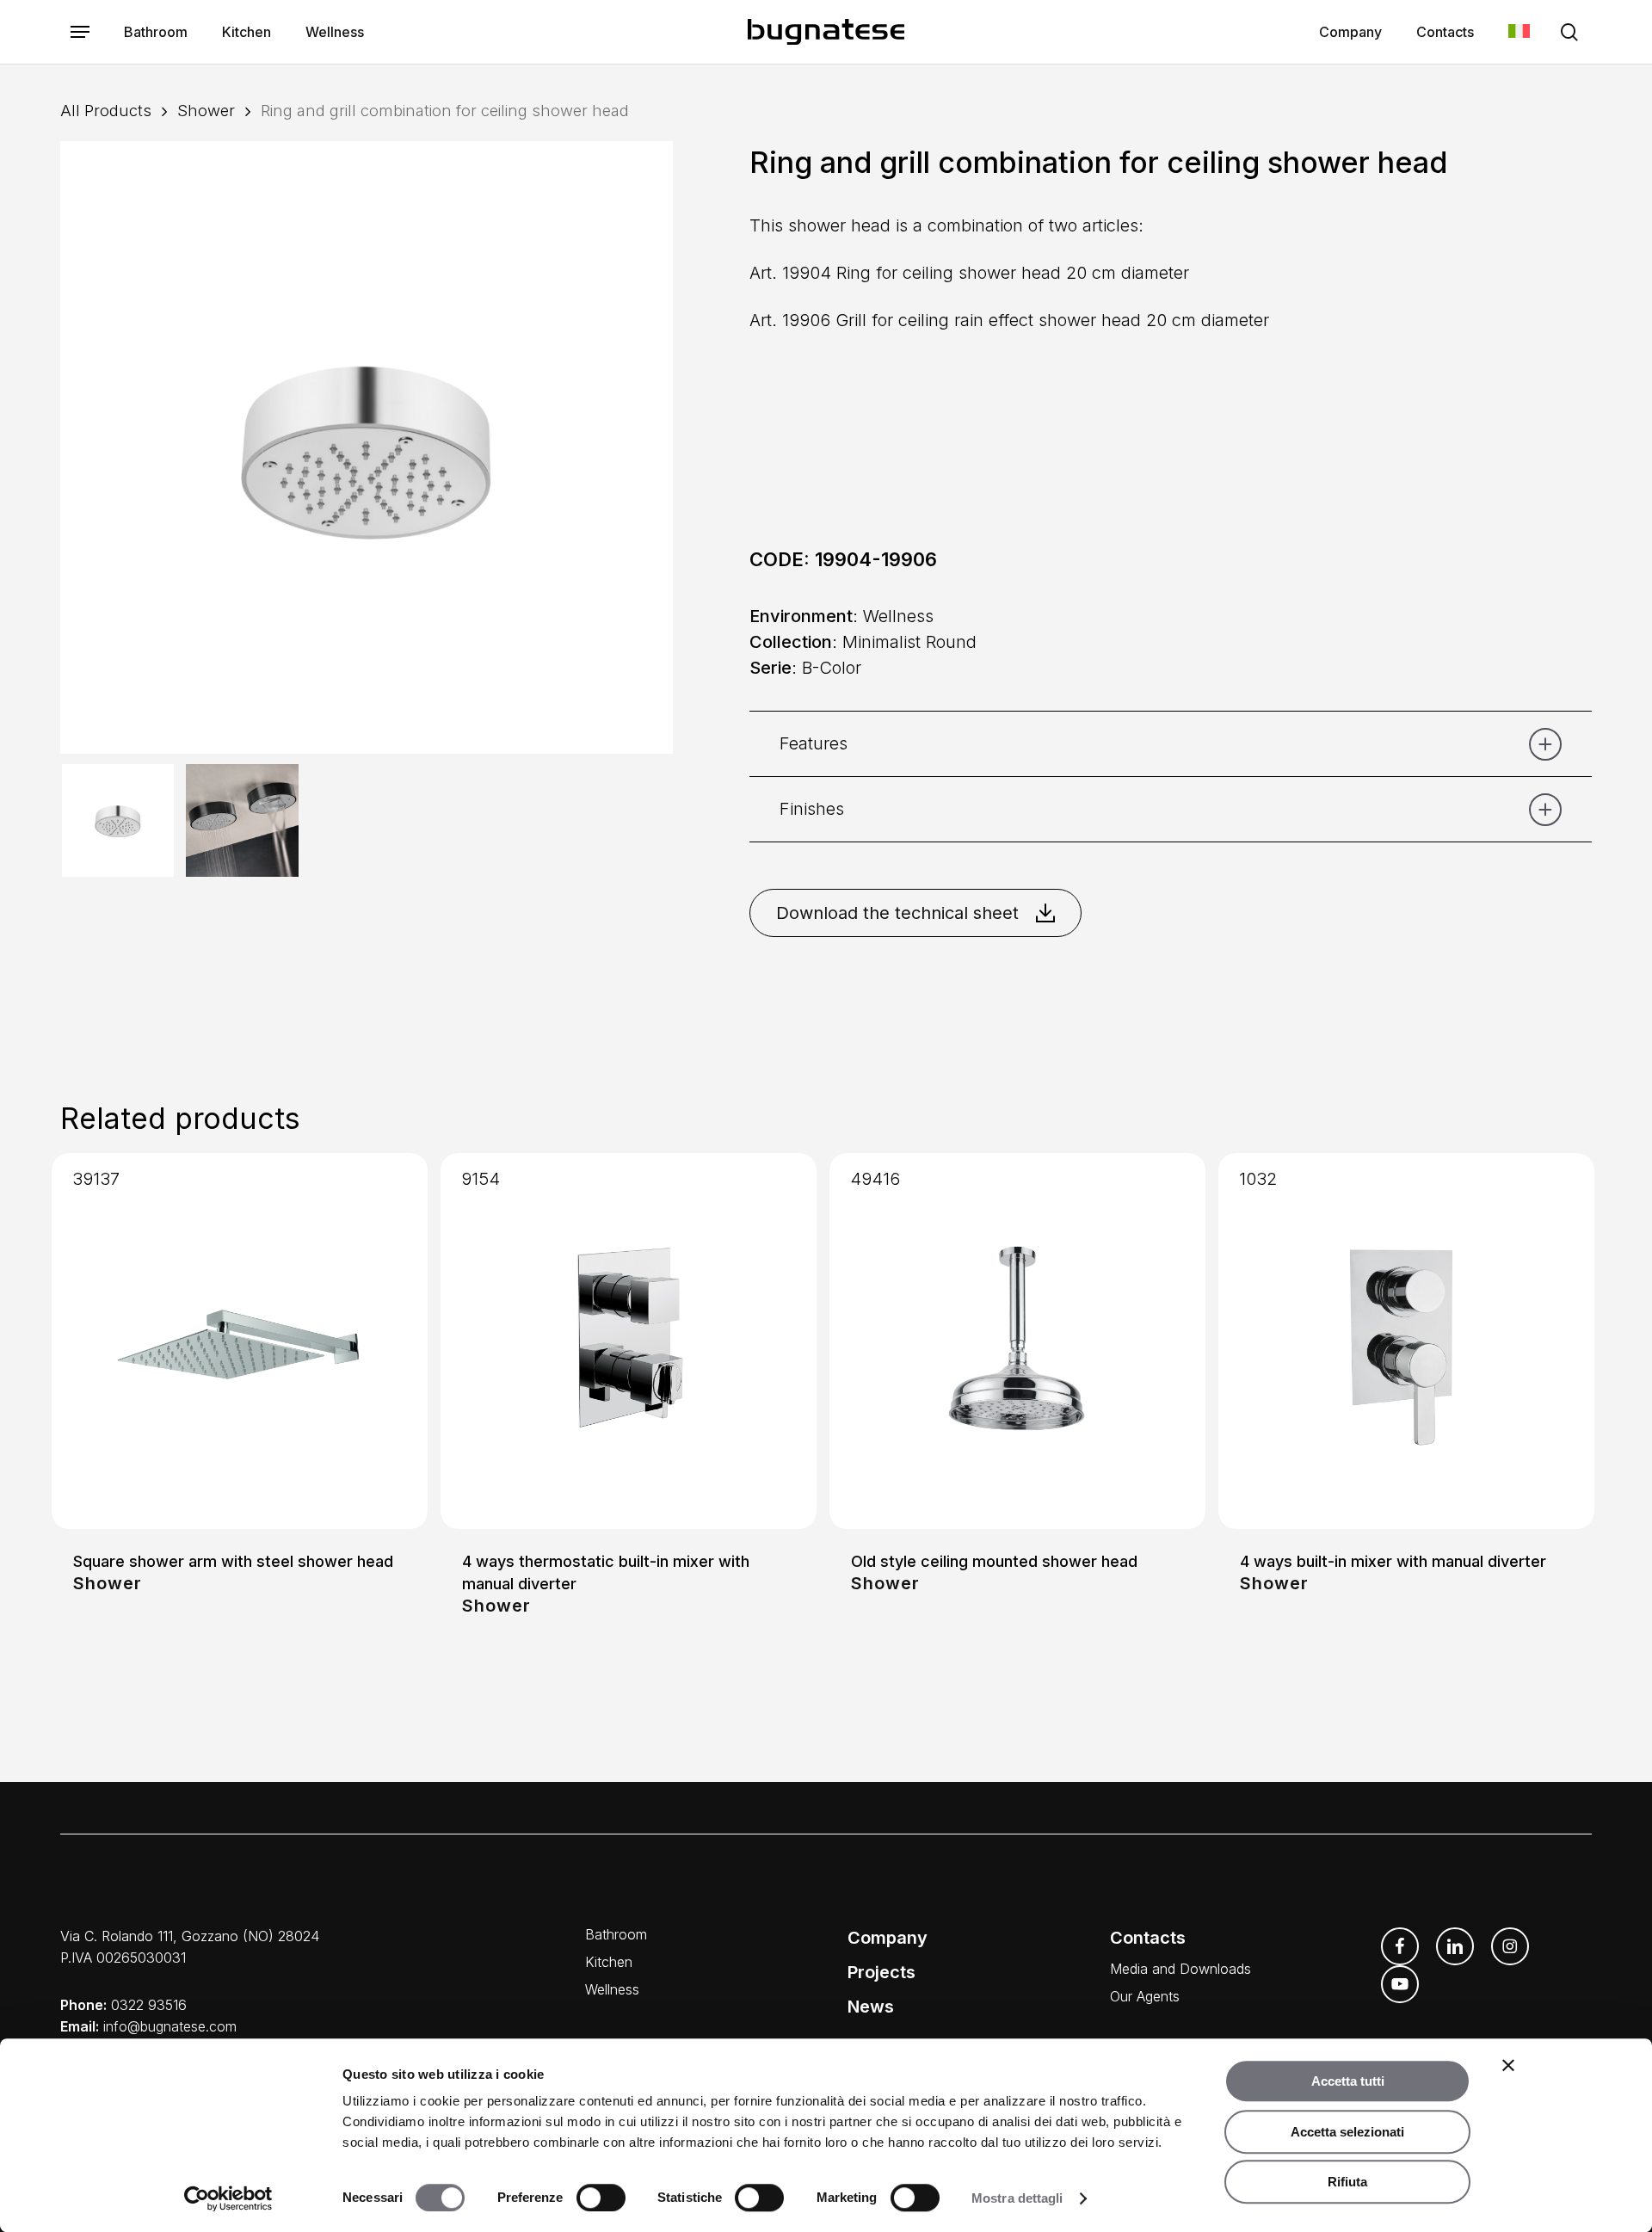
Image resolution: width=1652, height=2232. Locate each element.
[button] (80, 32)
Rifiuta (1347, 2182)
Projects (881, 1972)
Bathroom (616, 1934)
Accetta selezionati (1347, 2132)
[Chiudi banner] (1508, 2065)
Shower (206, 110)
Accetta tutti (1348, 2081)
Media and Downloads (1180, 1969)
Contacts (1148, 1938)
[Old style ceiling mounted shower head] (1017, 1341)
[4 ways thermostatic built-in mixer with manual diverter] (629, 1341)
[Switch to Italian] (1519, 32)
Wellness (612, 1989)
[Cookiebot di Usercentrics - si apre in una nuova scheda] (228, 2198)
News (871, 2007)
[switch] (601, 2198)
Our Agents (1145, 1996)
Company (888, 1938)
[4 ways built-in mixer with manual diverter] (1406, 1341)
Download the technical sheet (897, 913)
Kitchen (609, 1962)
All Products (106, 110)
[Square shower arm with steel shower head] (240, 1341)
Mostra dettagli (1017, 2198)
